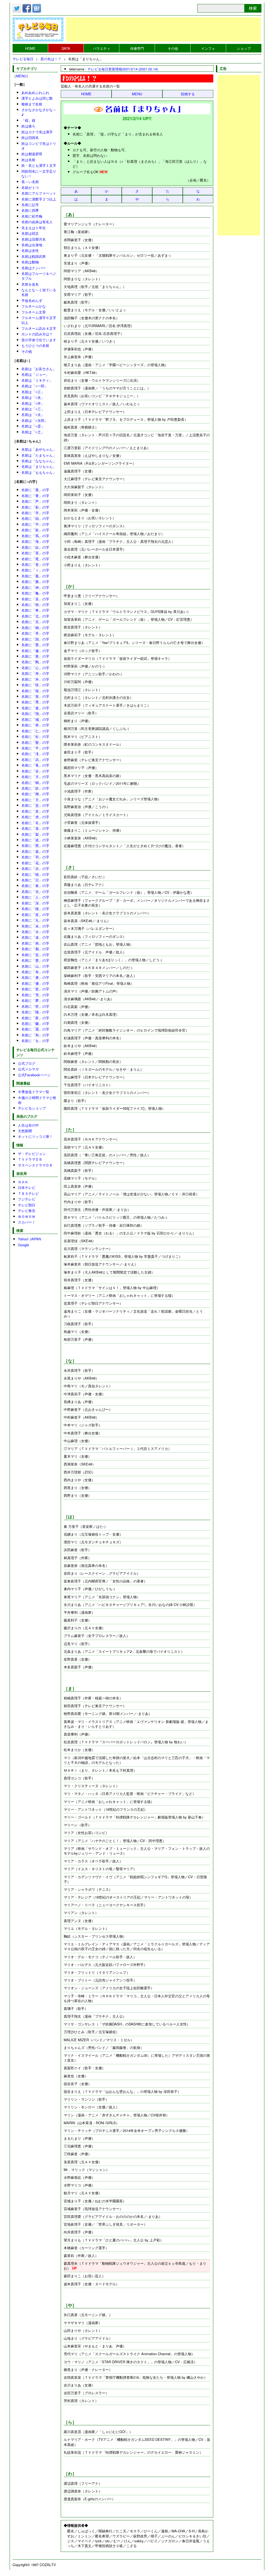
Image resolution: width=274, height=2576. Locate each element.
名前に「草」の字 (35, 633)
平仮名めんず (32, 300)
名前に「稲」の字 (35, 518)
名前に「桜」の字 (35, 691)
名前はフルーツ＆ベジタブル (39, 276)
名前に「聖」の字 (35, 742)
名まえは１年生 (34, 228)
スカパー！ (27, 1222)
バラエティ (102, 48)
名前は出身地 (32, 245)
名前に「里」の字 (35, 696)
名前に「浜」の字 (35, 868)
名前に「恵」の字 (35, 960)
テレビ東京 (27, 1211)
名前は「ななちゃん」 (39, 461)
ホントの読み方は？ (37, 334)
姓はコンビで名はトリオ (39, 146)
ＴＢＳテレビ (28, 1193)
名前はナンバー (34, 268)
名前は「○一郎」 (35, 386)
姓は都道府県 (32, 154)
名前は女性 (30, 250)
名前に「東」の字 (35, 886)
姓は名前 (28, 160)
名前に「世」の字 (35, 1006)
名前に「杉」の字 (35, 736)
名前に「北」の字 (35, 616)
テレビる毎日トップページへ (38, 29)
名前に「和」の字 (35, 1035)
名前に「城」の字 (35, 719)
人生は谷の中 (28, 1125)
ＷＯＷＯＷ (27, 1216)
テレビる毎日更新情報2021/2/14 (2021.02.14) (123, 69)
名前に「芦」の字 (35, 501)
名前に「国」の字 (35, 639)
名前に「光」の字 (35, 891)
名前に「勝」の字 (35, 582)
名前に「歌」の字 (35, 530)
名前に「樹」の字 (35, 605)
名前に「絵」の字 (35, 547)
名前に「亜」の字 (35, 490)
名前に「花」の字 (35, 863)
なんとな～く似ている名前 (39, 292)
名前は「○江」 (33, 392)
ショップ (244, 48)
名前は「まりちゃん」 (39, 466)
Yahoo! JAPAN (29, 1239)
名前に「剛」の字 (35, 662)
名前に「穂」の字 (35, 909)
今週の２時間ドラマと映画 (37, 1100)
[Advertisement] (163, 29)
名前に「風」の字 (35, 576)
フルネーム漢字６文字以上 (39, 320)
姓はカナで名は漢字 (37, 132)
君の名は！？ (51, 59)
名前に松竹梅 (32, 216)
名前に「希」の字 (35, 610)
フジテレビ (27, 1199)
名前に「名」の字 (35, 823)
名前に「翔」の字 (35, 713)
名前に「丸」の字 (35, 920)
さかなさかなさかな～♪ (39, 112)
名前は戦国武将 (34, 256)
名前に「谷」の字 (35, 771)
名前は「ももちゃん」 (39, 472)
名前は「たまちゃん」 (39, 455)
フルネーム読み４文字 (39, 328)
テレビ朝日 (27, 1205)
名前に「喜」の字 (35, 599)
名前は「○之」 (33, 432)
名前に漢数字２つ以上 (39, 199)
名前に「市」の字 (35, 513)
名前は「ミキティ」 (37, 380)
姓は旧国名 (30, 137)
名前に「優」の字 (35, 983)
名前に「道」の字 (35, 937)
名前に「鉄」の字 (35, 788)
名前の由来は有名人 (37, 222)
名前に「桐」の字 (35, 628)
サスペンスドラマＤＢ (35, 1165)
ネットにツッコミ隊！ (35, 1136)
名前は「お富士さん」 (39, 369)
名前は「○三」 (33, 409)
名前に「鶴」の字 (35, 783)
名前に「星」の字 (35, 914)
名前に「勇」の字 (35, 977)
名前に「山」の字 (35, 966)
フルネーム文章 (34, 312)
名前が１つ (30, 187)
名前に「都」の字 (35, 949)
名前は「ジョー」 (35, 374)
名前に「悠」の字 (35, 989)
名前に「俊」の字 (35, 708)
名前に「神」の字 (35, 587)
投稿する (188, 94)
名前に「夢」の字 (35, 1000)
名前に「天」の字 (35, 800)
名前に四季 (30, 210)
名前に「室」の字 (35, 955)
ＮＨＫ (23, 1182)
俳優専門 (137, 48)
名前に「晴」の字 (35, 874)
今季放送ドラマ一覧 (34, 1092)
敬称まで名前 (32, 104)
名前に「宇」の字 (35, 524)
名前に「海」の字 (35, 541)
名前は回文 (30, 233)
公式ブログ (27, 1063)
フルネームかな (34, 306)
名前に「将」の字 (35, 725)
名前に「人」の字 (35, 897)
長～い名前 (30, 182)
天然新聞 (25, 1131)
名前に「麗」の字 (35, 1029)
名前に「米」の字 (35, 679)
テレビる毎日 (23, 59)
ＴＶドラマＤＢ (30, 1159)
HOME (30, 48)
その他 (173, 48)
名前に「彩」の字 (35, 507)
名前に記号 (30, 205)
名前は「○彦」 (33, 426)
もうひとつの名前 (35, 345)
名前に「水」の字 (35, 932)
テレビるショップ (32, 1108)
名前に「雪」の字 (35, 995)
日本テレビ (27, 1187)
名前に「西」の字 (35, 845)
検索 (253, 8)
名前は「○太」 (33, 414)
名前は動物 (30, 262)
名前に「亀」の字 (35, 593)
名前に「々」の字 (35, 570)
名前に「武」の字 (35, 759)
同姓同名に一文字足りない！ (39, 174)
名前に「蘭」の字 (35, 1023)
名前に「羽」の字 (35, 857)
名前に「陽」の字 (35, 1012)
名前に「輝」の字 (35, 794)
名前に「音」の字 (35, 564)
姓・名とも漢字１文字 (39, 165)
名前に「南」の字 (35, 943)
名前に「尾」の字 (35, 559)
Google (23, 1245)
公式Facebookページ (34, 1075)
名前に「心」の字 (35, 668)
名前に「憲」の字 (35, 656)
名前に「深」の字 (35, 903)
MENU (137, 94)
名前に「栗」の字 (35, 645)
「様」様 (28, 120)
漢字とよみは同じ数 (37, 98)
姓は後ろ (28, 126)
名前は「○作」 (33, 403)
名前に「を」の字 (35, 1041)
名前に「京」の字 (35, 622)
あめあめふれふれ (35, 92)
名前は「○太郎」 (35, 420)
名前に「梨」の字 (35, 834)
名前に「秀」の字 (35, 702)
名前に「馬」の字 (35, 536)
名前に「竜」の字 (35, 765)
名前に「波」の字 (35, 840)
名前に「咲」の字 (35, 685)
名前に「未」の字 (35, 926)
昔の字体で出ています (39, 340)
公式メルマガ (28, 1069)
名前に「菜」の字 (35, 828)
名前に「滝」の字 (35, 754)
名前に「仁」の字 (35, 731)
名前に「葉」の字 (35, 851)
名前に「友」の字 (35, 811)
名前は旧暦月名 (34, 239)
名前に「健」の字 (35, 651)
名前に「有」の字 (35, 972)
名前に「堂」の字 (35, 805)
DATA (66, 48)
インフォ (208, 48)
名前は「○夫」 (33, 397)
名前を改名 (30, 284)
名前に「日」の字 (35, 880)
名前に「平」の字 (35, 748)
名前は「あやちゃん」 (39, 449)
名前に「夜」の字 (35, 1018)
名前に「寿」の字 (35, 673)
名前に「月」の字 (35, 777)
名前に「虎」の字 (35, 817)
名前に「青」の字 (35, 496)
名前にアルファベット (39, 193)
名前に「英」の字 (35, 553)
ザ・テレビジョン (32, 1153)
